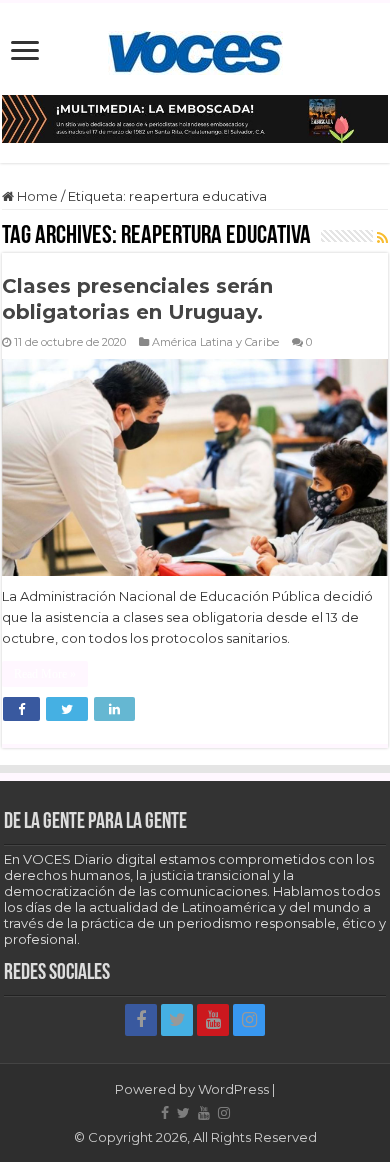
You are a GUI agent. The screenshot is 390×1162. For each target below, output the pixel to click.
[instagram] (249, 1020)
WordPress (233, 1089)
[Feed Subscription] (382, 238)
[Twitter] (177, 1020)
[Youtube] (213, 1020)
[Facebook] (141, 1020)
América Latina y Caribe (215, 342)
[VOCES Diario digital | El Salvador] (195, 49)
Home (36, 196)
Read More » (45, 674)
